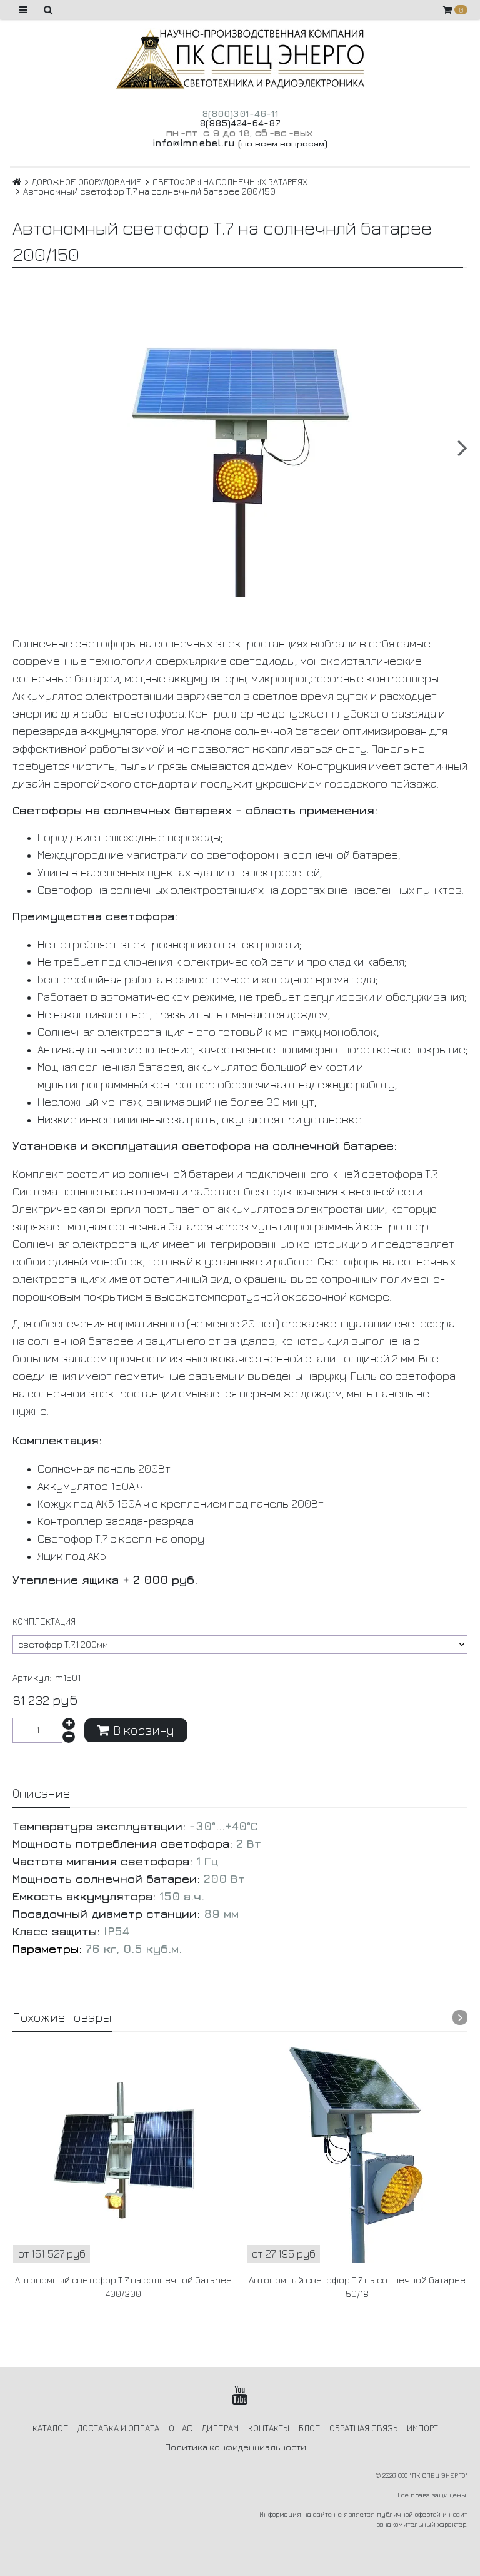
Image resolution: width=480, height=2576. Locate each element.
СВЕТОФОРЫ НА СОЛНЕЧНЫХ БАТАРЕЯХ (230, 182)
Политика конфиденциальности (236, 2447)
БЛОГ (309, 2428)
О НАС (181, 2428)
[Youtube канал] (240, 2395)
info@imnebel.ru (194, 143)
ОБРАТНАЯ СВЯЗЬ (363, 2428)
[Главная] (17, 182)
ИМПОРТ (422, 2428)
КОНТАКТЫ (269, 2428)
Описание (41, 1793)
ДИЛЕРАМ (220, 2428)
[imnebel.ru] (240, 59)
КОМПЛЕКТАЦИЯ (44, 1621)
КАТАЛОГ (50, 2428)
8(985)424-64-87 (240, 123)
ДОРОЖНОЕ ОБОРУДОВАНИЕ (87, 182)
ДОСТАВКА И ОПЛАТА (118, 2428)
